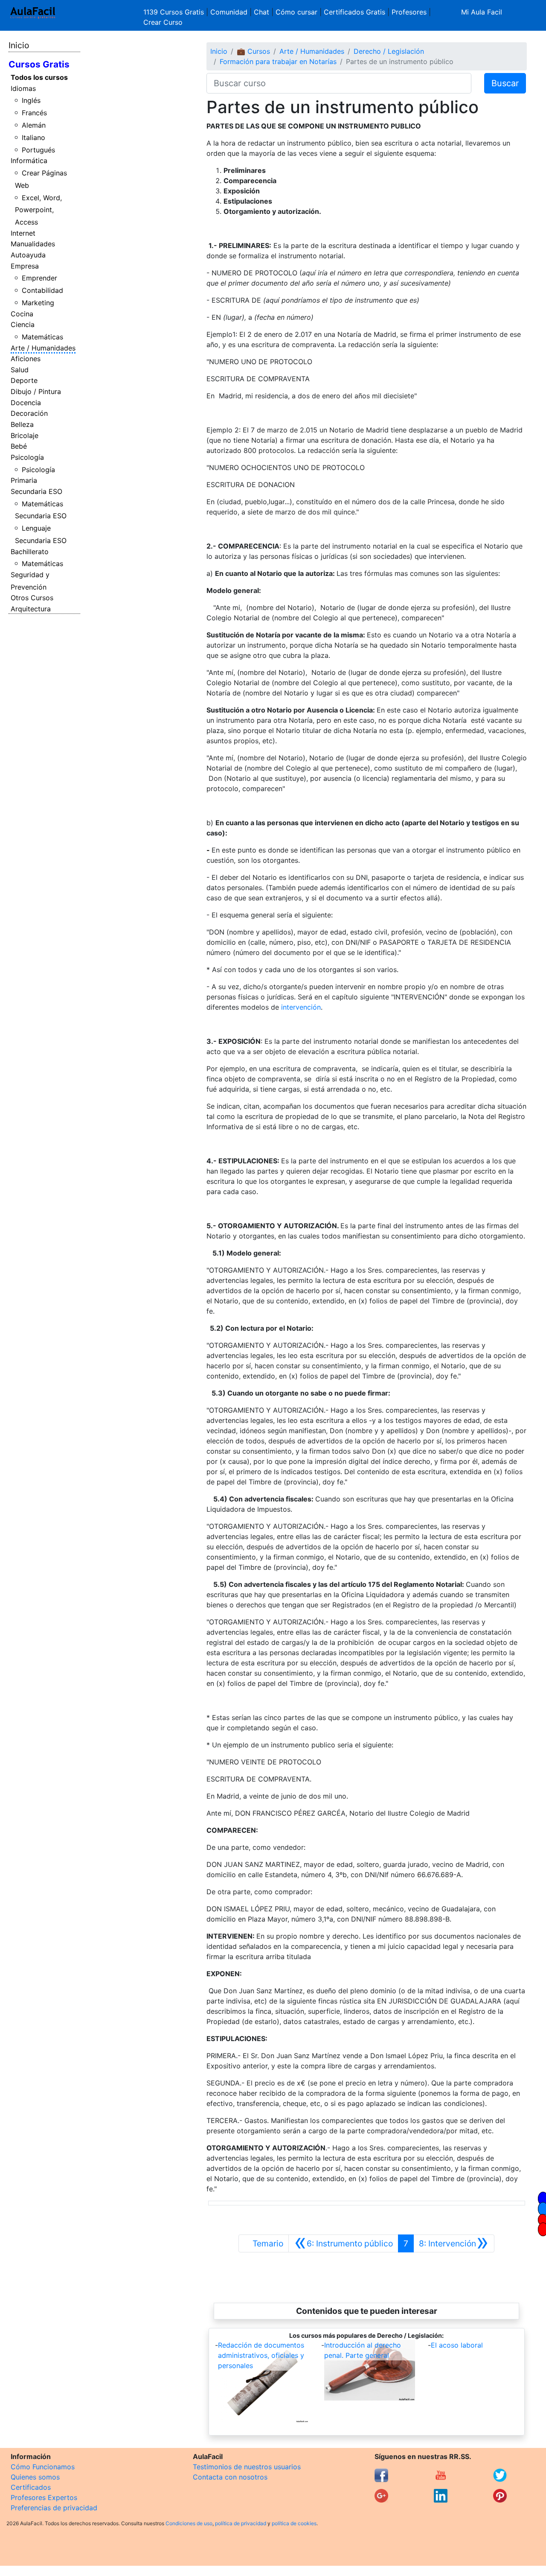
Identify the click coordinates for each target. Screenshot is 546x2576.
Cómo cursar (296, 12)
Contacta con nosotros (230, 2477)
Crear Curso (163, 22)
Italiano (33, 137)
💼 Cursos (253, 51)
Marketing (38, 303)
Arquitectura (31, 609)
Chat (261, 12)
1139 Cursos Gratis (175, 12)
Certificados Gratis (354, 12)
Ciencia (23, 324)
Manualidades (33, 244)
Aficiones (26, 359)
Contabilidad (42, 290)
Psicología (27, 457)
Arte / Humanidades (43, 348)
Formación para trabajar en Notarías (278, 61)
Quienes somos (35, 2477)
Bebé (19, 446)
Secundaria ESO (36, 491)
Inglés (31, 100)
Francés (34, 113)
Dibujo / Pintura (36, 391)
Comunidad (229, 12)
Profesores (409, 12)
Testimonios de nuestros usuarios (247, 2467)
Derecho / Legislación (389, 51)
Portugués (38, 150)
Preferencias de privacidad (54, 2508)
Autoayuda (28, 255)
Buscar (505, 83)
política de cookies (294, 2523)
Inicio (19, 45)
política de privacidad (241, 2523)
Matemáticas (42, 337)
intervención (301, 1007)
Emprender (39, 278)
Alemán (34, 125)
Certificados (31, 2487)
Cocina (22, 314)
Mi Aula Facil (482, 12)
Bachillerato (30, 552)
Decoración (29, 413)
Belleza (22, 424)
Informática (29, 161)
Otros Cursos (32, 598)
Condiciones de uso (189, 2523)
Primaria (24, 480)
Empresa (25, 266)
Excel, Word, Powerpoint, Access (39, 210)
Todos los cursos (39, 77)
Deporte (24, 380)
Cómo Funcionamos (43, 2467)
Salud (20, 370)
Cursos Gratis (39, 64)
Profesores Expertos (44, 2497)
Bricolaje (25, 435)
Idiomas (23, 88)
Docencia (26, 403)
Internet (23, 233)
